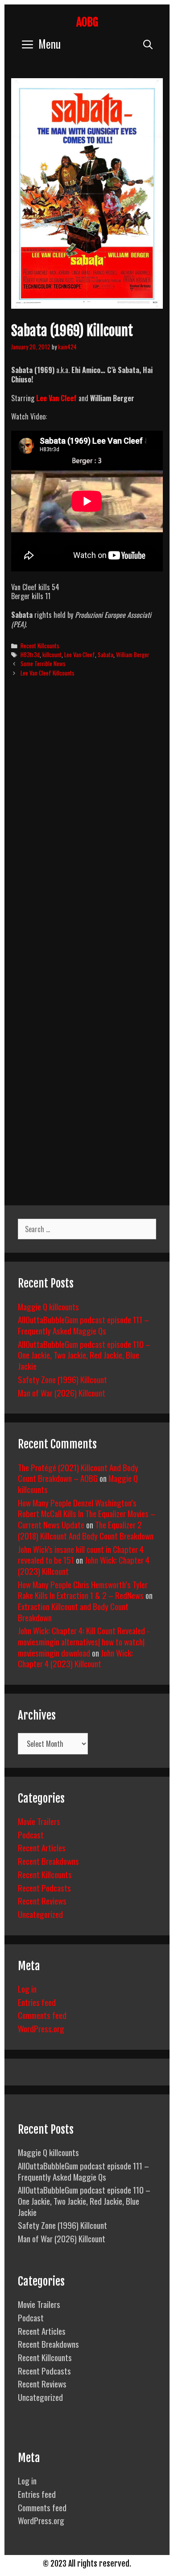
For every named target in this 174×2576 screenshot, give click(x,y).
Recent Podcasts (44, 1888)
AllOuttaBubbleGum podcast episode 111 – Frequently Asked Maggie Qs (83, 1325)
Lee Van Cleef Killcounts (48, 673)
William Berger (133, 654)
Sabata (106, 654)
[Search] (148, 44)
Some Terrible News (43, 663)
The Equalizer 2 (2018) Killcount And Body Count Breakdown (86, 1530)
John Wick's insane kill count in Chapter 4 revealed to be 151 (81, 1554)
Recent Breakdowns (48, 1861)
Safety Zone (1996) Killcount (62, 1379)
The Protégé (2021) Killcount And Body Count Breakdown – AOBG (78, 1473)
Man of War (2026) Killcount (62, 1393)
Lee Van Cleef (57, 398)
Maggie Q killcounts (48, 1306)
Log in (27, 1989)
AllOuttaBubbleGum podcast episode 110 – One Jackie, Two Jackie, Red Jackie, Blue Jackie (84, 1355)
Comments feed (42, 2015)
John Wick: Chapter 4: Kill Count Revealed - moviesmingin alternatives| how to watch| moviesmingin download (84, 1641)
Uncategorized (40, 1914)
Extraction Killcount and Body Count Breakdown (73, 1612)
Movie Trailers (39, 1821)
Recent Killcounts (40, 646)
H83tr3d (30, 654)
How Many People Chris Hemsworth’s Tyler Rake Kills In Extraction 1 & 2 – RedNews (83, 1590)
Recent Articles (42, 1847)
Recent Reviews (42, 1901)
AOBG (87, 22)
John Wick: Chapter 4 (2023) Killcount (75, 1658)
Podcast (31, 1834)
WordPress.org (41, 2028)
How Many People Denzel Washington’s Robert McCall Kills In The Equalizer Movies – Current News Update (87, 1513)
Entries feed (37, 2002)
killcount (52, 654)
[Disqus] (87, 821)
